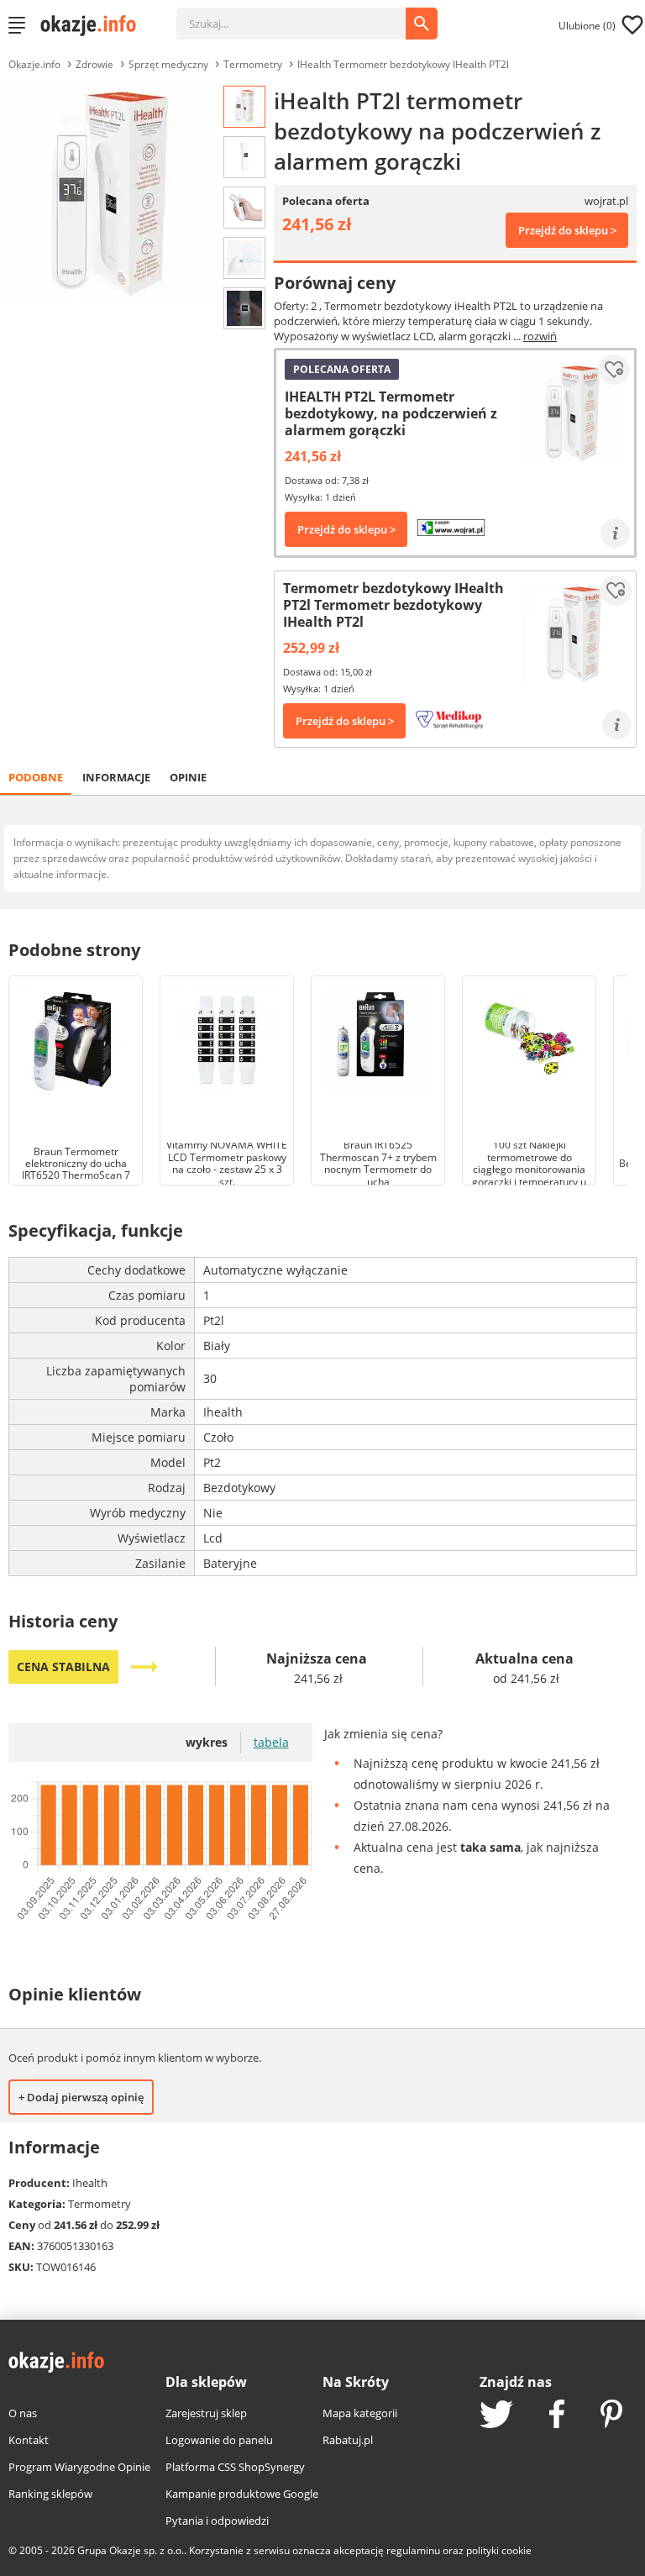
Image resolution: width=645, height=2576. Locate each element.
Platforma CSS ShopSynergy (235, 2467)
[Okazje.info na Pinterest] (611, 2416)
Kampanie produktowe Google (242, 2494)
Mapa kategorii (360, 2413)
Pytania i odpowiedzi (217, 2521)
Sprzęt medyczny (168, 64)
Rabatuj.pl (348, 2440)
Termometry (253, 64)
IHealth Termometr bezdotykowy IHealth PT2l (403, 64)
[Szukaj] (304, 15)
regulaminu (413, 2550)
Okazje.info (34, 64)
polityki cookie (499, 2550)
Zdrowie (94, 64)
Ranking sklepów (50, 2494)
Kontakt (29, 2440)
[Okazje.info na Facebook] (557, 2416)
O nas (23, 2413)
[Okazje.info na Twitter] (496, 2416)
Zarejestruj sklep (206, 2413)
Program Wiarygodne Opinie (79, 2467)
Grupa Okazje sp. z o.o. (131, 2550)
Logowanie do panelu (219, 2440)
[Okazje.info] (94, 25)
